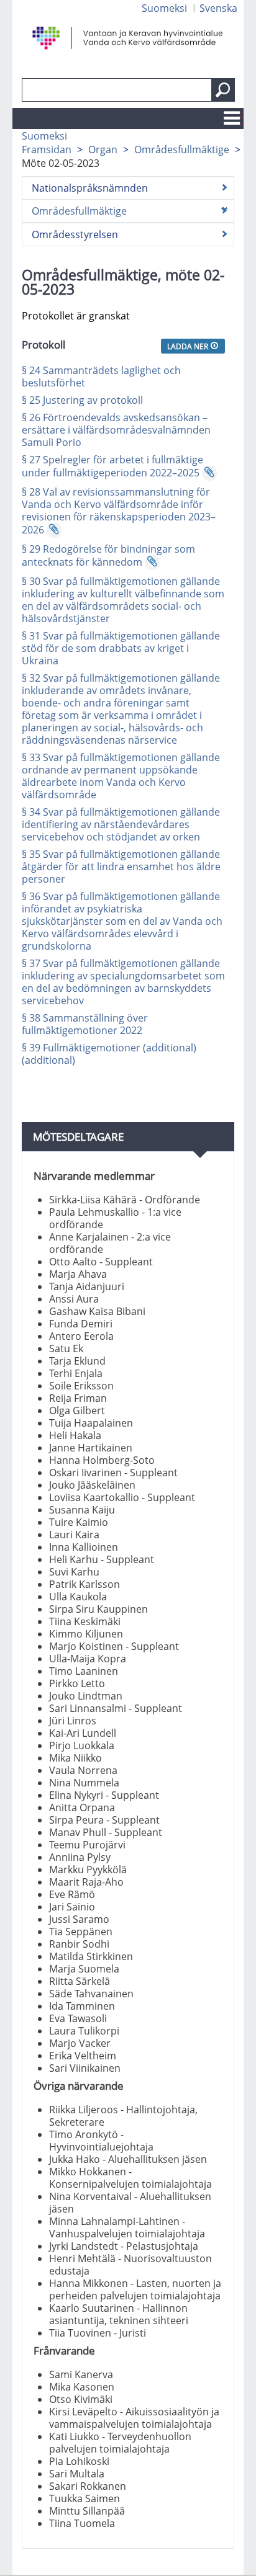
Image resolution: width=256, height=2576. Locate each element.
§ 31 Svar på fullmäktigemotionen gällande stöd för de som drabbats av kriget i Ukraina (121, 648)
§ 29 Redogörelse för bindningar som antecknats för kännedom (108, 555)
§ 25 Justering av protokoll (82, 400)
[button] (223, 90)
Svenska (218, 8)
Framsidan (47, 149)
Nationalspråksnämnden (90, 188)
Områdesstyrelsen (75, 234)
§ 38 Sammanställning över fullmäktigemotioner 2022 (85, 1024)
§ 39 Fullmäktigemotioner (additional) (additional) (109, 1054)
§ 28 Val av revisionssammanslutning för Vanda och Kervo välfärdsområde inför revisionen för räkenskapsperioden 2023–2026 (119, 511)
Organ (103, 149)
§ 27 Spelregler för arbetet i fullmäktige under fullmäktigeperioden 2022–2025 (112, 466)
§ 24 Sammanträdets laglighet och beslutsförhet (101, 377)
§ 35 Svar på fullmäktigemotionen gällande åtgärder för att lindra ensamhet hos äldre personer (121, 867)
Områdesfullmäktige (182, 149)
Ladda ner (189, 346)
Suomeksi (164, 8)
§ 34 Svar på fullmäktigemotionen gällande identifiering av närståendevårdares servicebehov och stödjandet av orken (121, 824)
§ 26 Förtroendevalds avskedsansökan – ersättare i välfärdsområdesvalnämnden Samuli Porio (116, 430)
